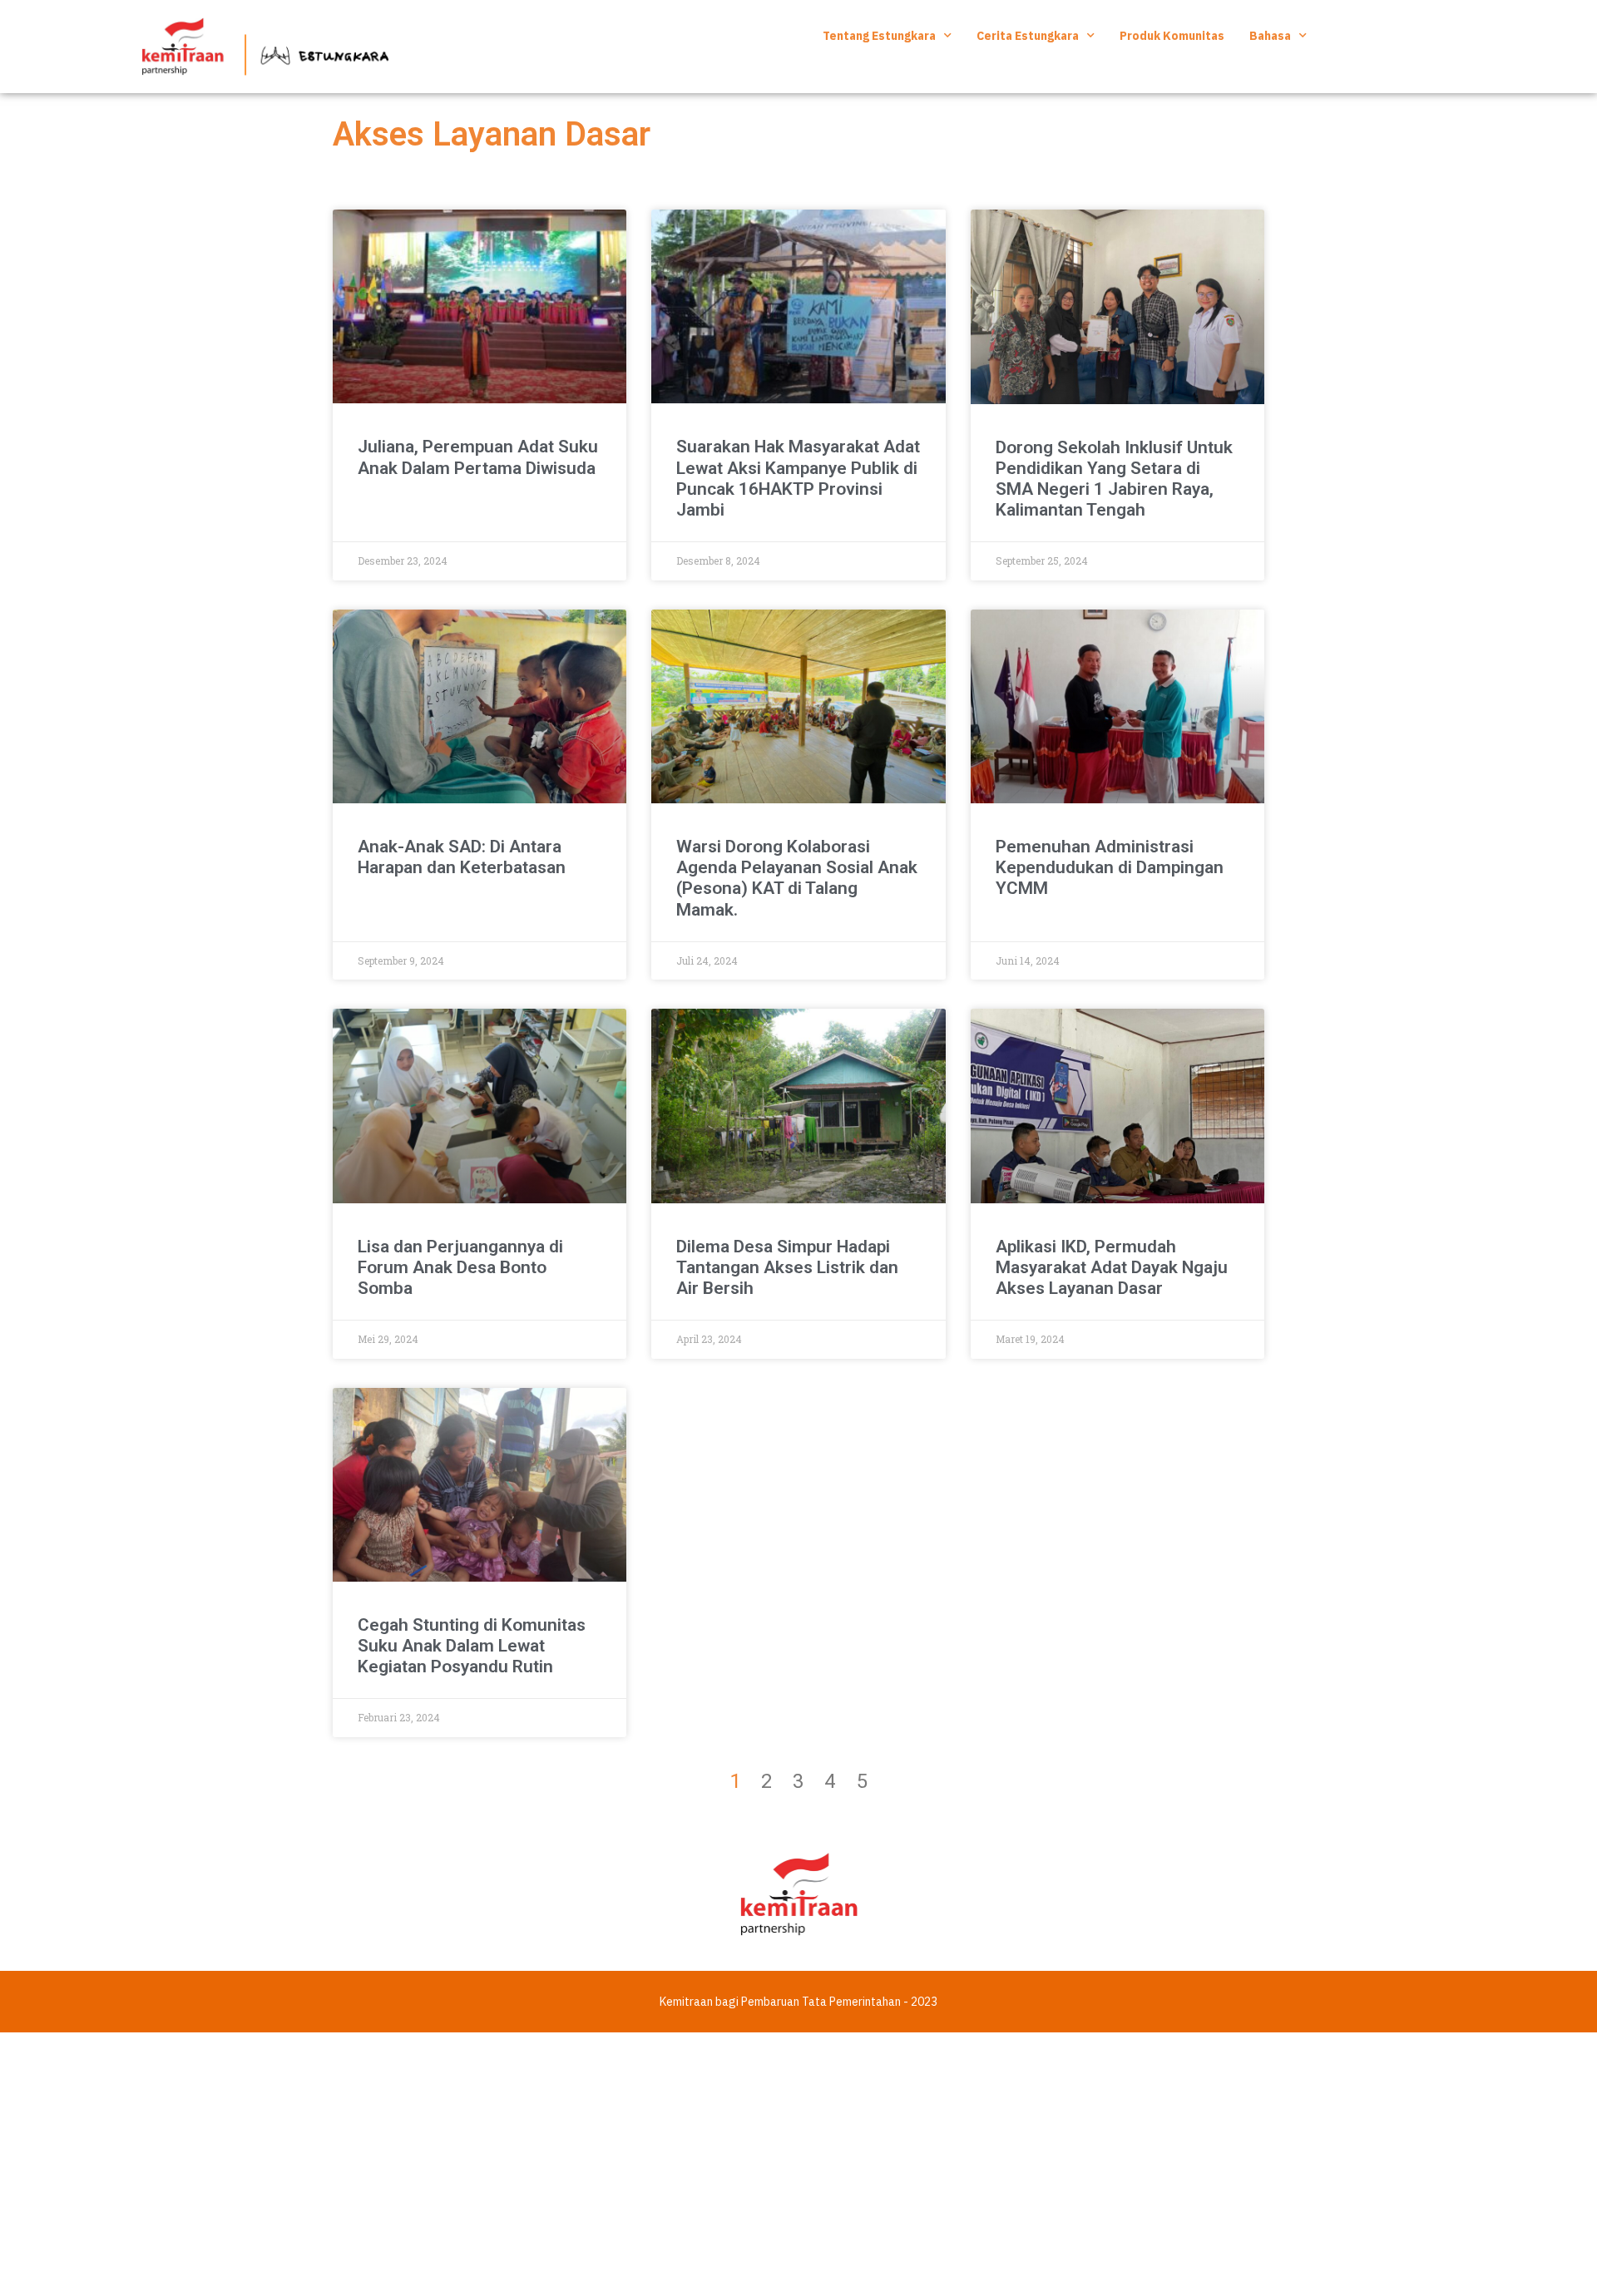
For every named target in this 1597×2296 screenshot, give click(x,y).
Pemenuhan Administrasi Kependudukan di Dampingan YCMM (1110, 867)
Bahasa (1270, 36)
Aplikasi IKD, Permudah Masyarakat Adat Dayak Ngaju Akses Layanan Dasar (1112, 1267)
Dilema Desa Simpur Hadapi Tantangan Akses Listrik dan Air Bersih (787, 1267)
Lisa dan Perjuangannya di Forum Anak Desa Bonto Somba (460, 1267)
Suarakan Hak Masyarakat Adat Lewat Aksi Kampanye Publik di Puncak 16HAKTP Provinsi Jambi (798, 478)
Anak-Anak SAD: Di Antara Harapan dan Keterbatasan (462, 857)
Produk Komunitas (1172, 36)
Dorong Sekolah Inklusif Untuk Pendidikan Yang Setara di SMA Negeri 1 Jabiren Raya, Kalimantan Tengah (1114, 479)
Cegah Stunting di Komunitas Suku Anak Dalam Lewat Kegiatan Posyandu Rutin (472, 1646)
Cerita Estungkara (1028, 36)
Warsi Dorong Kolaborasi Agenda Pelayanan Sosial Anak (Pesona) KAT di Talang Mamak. (797, 878)
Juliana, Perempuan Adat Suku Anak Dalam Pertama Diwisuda (478, 457)
